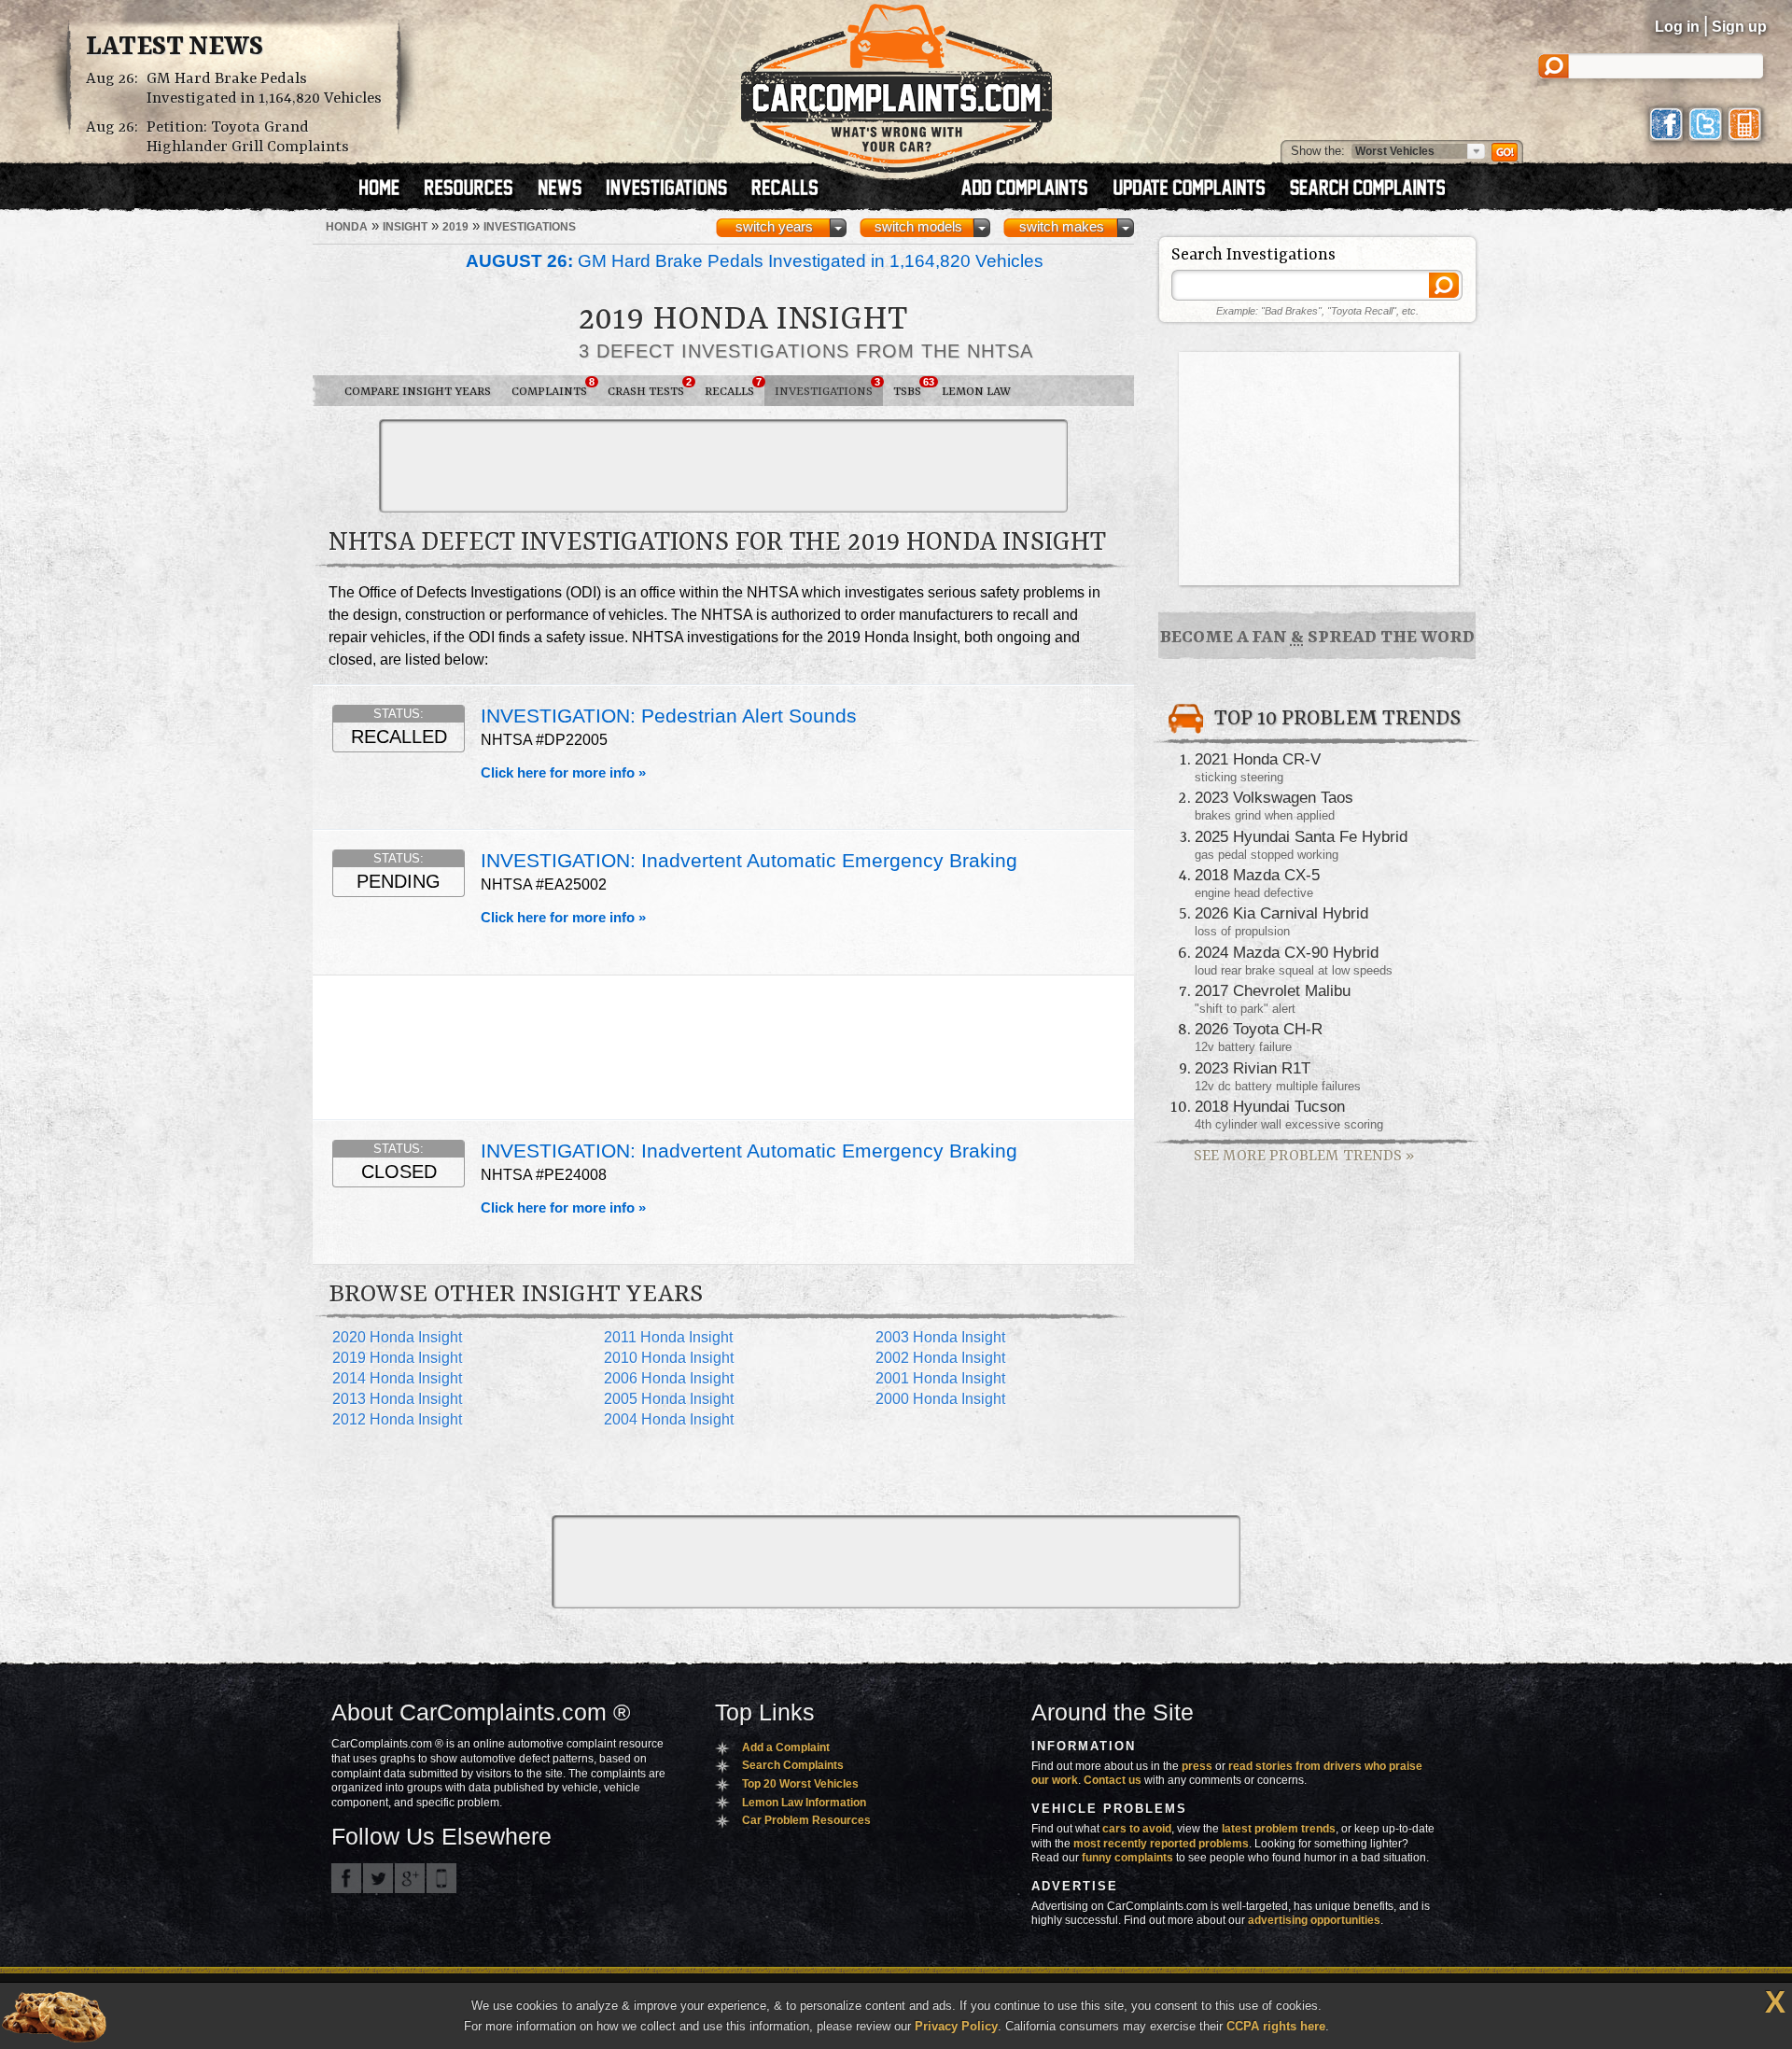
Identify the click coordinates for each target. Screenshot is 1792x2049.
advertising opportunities (1314, 1920)
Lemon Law (976, 392)
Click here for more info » (563, 773)
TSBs (912, 387)
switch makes (1062, 227)
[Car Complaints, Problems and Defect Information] (896, 83)
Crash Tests (650, 387)
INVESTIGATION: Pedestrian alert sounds (669, 716)
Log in (1677, 27)
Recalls (733, 387)
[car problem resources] (477, 189)
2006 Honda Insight (669, 1378)
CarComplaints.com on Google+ (410, 1878)
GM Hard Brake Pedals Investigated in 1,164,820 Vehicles (264, 89)
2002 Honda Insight (940, 1358)
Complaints (553, 387)
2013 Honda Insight (397, 1399)
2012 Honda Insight (397, 1419)
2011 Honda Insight (668, 1337)
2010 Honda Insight (669, 1358)
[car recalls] (785, 189)
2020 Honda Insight (397, 1337)
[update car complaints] (1197, 189)
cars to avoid (1137, 1829)
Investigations (827, 387)
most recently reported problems (1161, 1844)
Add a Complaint (786, 1747)
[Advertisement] (723, 466)
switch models (918, 227)
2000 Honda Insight (940, 1399)
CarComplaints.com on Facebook (346, 1878)
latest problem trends (1279, 1829)
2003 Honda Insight (940, 1337)
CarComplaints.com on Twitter (378, 1878)
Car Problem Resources (806, 1820)
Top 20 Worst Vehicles (800, 1784)
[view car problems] (388, 189)
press (1197, 1766)
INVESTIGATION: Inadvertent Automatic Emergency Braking (749, 861)
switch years (774, 227)
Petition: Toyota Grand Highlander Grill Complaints (248, 137)
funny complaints (1127, 1858)
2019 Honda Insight (397, 1358)
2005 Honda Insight (669, 1399)
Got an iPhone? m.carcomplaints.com (441, 1878)
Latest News (175, 48)
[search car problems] (1376, 189)
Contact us (1113, 1780)
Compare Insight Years (418, 392)
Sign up (1739, 27)
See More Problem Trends (1304, 1156)
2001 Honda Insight (940, 1378)
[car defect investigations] (675, 189)
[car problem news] (568, 189)
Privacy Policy (956, 2026)
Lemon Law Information (804, 1803)
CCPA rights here (1276, 2026)
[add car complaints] (1033, 189)
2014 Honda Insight (397, 1378)
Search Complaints (793, 1765)
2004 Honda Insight (669, 1419)
